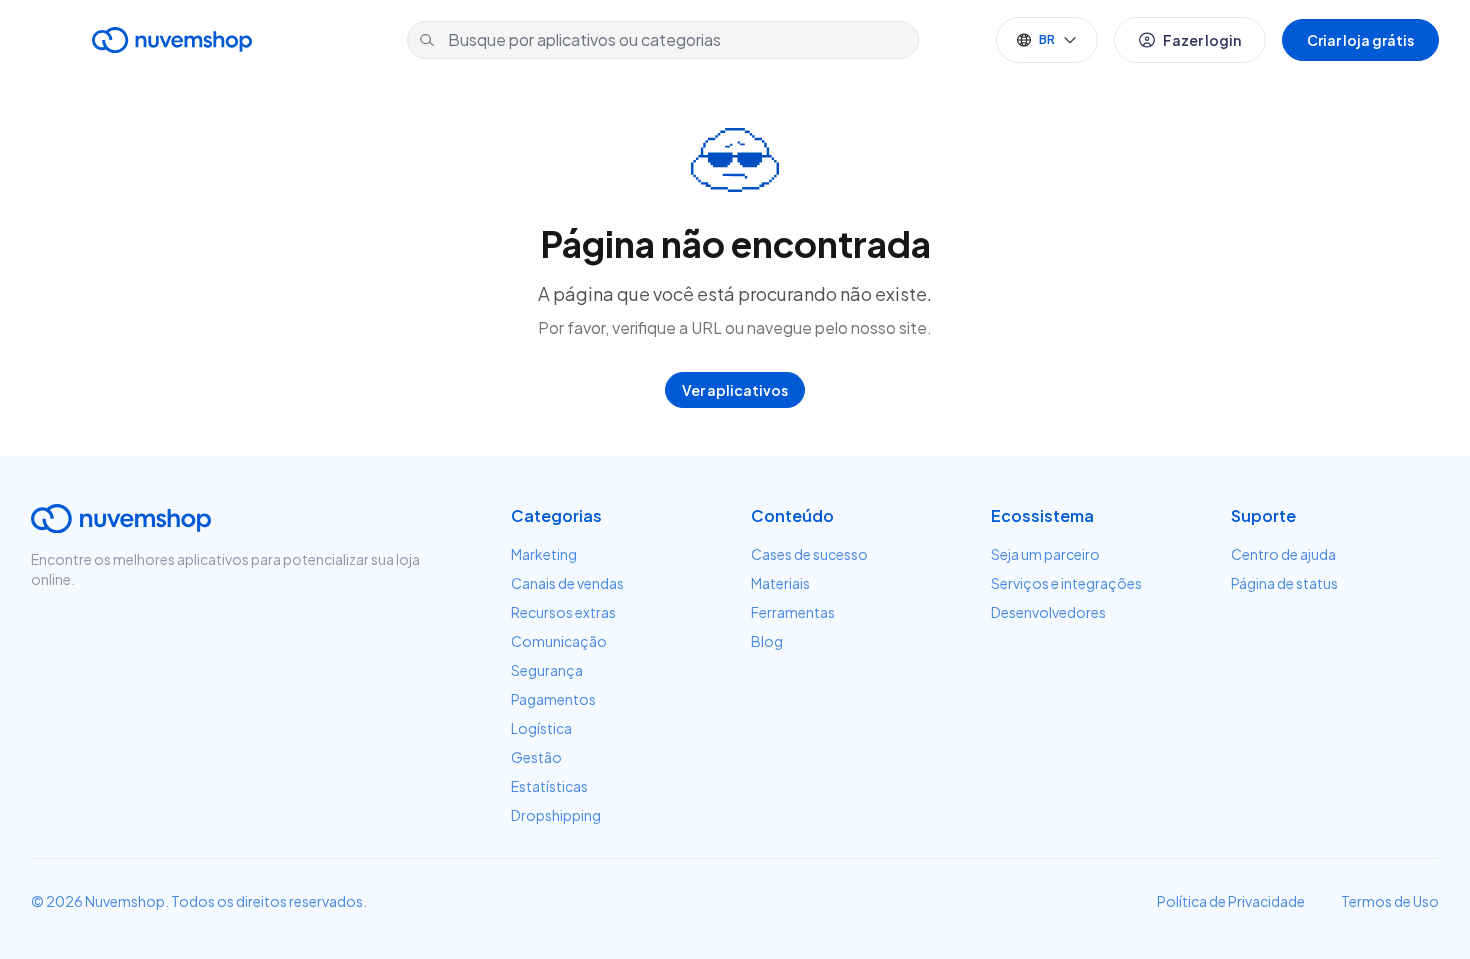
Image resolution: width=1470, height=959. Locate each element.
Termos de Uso (1390, 901)
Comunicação (559, 641)
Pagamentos (553, 699)
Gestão (536, 757)
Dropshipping (556, 815)
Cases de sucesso (809, 554)
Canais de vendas (567, 583)
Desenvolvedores (1048, 612)
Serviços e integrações (1066, 583)
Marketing (544, 554)
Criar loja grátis (1360, 40)
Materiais (780, 583)
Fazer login (1202, 40)
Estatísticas (549, 786)
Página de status (1284, 583)
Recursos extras (563, 612)
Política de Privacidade (1231, 901)
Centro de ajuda (1283, 554)
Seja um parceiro (1045, 554)
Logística (541, 728)
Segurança (547, 670)
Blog (767, 641)
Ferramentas (793, 612)
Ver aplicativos (735, 390)
